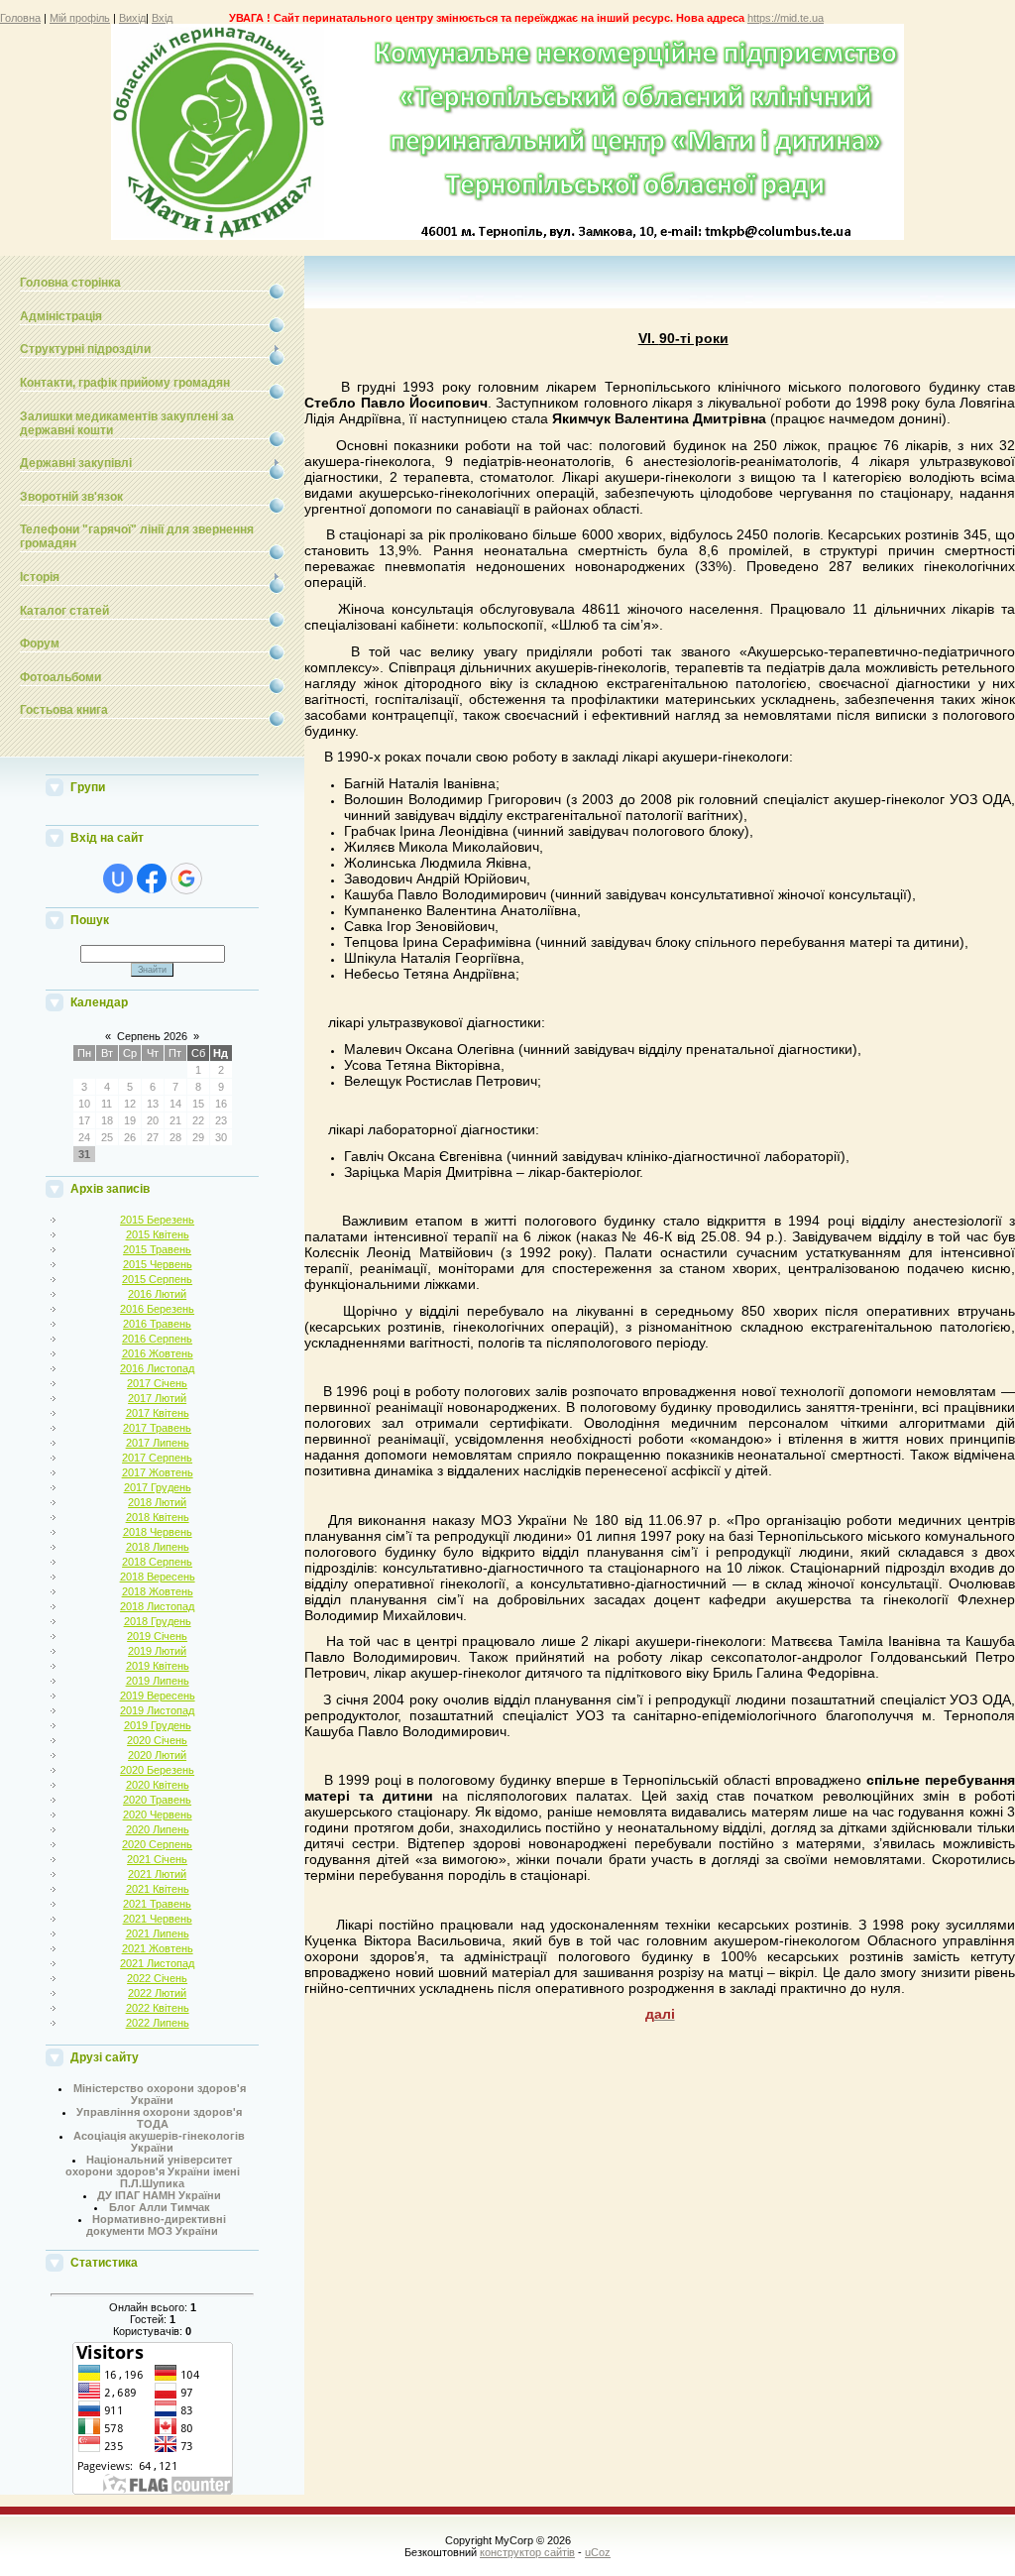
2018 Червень (158, 1532)
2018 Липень (158, 1547)
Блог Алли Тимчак (160, 2207)
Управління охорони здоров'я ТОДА (159, 2118)
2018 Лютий (157, 1502)
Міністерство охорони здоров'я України (160, 2094)
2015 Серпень (157, 1279)
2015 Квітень (158, 1234)
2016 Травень (157, 1324)
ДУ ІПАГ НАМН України (159, 2195)
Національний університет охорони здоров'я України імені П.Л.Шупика (153, 2171)
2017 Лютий (157, 1398)
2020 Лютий (157, 1755)
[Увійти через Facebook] (152, 878)
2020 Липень (158, 1829)
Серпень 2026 (152, 1036)
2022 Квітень (158, 2008)
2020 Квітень (158, 1785)
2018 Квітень (158, 1517)
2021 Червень (158, 1919)
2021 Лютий (157, 1874)
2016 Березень (157, 1309)
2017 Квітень (158, 1413)
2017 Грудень (158, 1487)
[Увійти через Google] (186, 878)
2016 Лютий (157, 1294)
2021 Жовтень (158, 1948)
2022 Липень (158, 2023)
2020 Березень (157, 1770)
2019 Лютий (157, 1651)
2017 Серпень (157, 1458)
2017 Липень (158, 1443)
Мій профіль (80, 18)
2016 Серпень (157, 1339)
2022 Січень (157, 1978)
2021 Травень (157, 1904)
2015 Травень (157, 1249)
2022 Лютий (157, 1993)
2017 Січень (157, 1383)
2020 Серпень (157, 1844)
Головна (20, 18)
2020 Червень (158, 1815)
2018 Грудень (158, 1621)
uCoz (598, 2552)
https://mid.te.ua (786, 18)
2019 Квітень (158, 1666)
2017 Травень (157, 1428)
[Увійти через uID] (118, 878)
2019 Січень (157, 1636)
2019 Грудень (158, 1725)
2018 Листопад (157, 1606)
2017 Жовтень (158, 1472)
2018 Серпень (157, 1562)
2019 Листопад (157, 1710)
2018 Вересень (158, 1577)
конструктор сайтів (527, 2552)
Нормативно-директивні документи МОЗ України (156, 2225)
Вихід (132, 18)
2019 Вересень (158, 1696)
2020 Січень (157, 1740)
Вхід (162, 18)
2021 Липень (158, 1933)
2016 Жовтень (158, 1353)
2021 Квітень (158, 1889)
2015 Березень (157, 1220)
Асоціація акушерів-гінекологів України (159, 2142)
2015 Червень (158, 1264)
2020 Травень (157, 1800)
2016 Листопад (157, 1368)
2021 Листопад (157, 1963)
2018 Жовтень (158, 1591)
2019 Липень (158, 1681)
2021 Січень (157, 1859)
